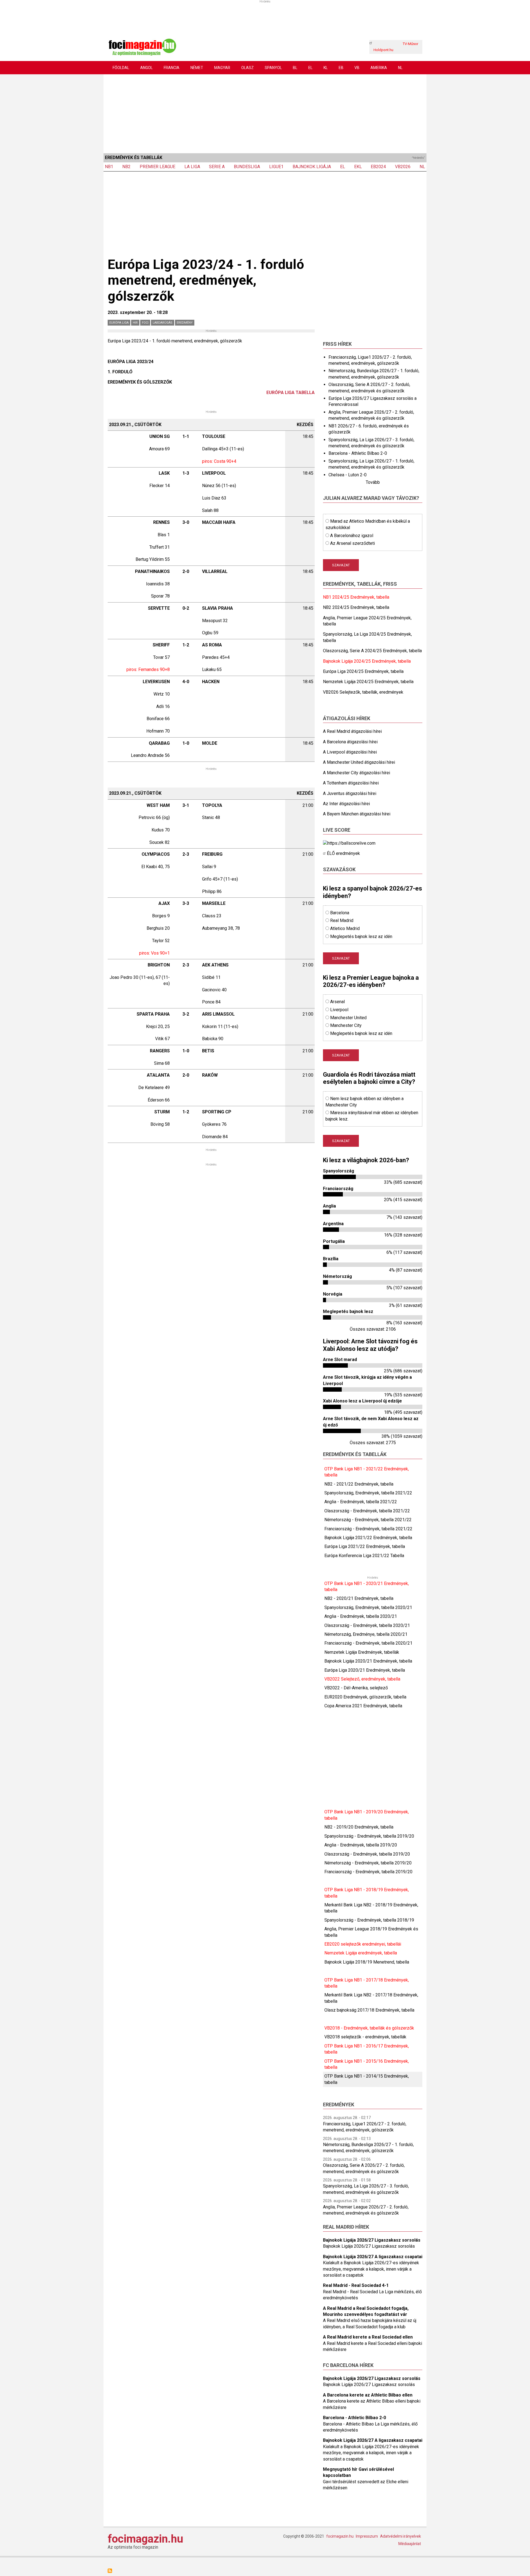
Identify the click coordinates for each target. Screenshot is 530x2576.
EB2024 (378, 167)
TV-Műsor (410, 44)
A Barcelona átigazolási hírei (350, 742)
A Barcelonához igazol (352, 536)
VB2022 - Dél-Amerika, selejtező (356, 1688)
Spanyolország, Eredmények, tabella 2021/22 (368, 1493)
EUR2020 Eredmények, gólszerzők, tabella (365, 1697)
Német (197, 68)
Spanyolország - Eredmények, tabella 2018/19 (369, 1920)
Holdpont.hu (383, 50)
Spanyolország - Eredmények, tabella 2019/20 (369, 1836)
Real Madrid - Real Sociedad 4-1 (356, 2285)
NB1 (109, 167)
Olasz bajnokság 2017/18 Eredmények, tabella (369, 2010)
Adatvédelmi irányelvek (401, 2536)
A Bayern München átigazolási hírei (357, 814)
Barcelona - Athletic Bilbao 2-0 (358, 453)
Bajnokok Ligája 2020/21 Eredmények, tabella (368, 1661)
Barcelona (340, 913)
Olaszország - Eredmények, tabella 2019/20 (367, 1854)
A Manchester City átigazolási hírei (357, 773)
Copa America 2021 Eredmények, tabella (363, 1706)
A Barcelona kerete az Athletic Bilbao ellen (368, 2395)
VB (357, 68)
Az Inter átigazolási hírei (346, 804)
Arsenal (337, 1002)
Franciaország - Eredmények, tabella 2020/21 (368, 1643)
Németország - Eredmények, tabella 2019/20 (368, 1863)
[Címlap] (142, 47)
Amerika (379, 68)
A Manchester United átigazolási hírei (359, 762)
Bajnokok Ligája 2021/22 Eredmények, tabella (368, 1538)
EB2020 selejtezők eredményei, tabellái (363, 1944)
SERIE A (217, 167)
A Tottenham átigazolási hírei (351, 783)
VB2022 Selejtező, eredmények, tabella (362, 1679)
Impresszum (367, 2536)
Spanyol (273, 68)
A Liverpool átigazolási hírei (350, 752)
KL (326, 68)
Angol (146, 68)
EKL (358, 167)
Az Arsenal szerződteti (353, 543)
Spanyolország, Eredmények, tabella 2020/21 (368, 1607)
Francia (172, 68)
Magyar (222, 68)
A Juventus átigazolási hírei (350, 793)
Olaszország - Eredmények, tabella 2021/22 (367, 1511)
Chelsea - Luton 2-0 (348, 475)
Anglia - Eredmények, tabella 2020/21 (361, 1616)
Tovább (373, 482)
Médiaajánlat (410, 2544)
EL (310, 68)
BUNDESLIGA (247, 167)
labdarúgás (163, 323)
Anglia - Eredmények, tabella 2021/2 (359, 1502)
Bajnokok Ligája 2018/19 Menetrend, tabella (367, 1962)
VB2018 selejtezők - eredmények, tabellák (365, 2037)
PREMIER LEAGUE (157, 167)
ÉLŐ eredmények (343, 853)
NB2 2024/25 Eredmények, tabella (356, 607)
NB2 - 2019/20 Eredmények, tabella (359, 1827)
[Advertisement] (265, 113)
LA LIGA (192, 167)
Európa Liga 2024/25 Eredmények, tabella (363, 671)
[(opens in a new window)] (349, 843)
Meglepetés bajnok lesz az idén (361, 936)
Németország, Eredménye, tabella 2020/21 (366, 1634)
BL (295, 68)
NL (400, 68)
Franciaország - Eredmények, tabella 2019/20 (368, 1872)
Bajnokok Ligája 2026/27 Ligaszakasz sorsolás (372, 2240)
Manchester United (348, 1018)
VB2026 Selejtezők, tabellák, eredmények (363, 692)
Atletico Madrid (345, 928)
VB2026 (403, 167)
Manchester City (346, 1025)
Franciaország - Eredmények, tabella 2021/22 (368, 1529)
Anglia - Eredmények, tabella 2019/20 (361, 1845)
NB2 (126, 167)
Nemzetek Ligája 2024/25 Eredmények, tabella (368, 682)
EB (341, 68)
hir (135, 323)
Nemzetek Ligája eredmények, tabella (361, 1953)
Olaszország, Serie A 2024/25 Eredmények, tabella (372, 651)
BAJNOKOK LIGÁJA (312, 167)
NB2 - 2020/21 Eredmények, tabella (359, 1598)
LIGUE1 (276, 167)
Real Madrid (342, 920)
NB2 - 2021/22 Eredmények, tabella (359, 1484)
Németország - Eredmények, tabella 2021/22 (368, 1520)
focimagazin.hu (145, 2539)
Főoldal (121, 68)
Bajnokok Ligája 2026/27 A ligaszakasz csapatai (373, 2257)
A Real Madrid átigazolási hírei (352, 731)
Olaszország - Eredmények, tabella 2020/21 (367, 1625)
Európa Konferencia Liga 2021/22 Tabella (364, 1556)
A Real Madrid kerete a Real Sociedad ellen (368, 2337)
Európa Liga (119, 323)
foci (145, 323)
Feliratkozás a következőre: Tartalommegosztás (110, 2571)
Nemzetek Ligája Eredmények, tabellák (362, 1652)
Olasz (247, 68)
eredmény (185, 323)
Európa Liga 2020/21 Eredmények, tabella (365, 1670)
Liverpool (339, 1010)
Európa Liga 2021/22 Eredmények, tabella (365, 1546)
